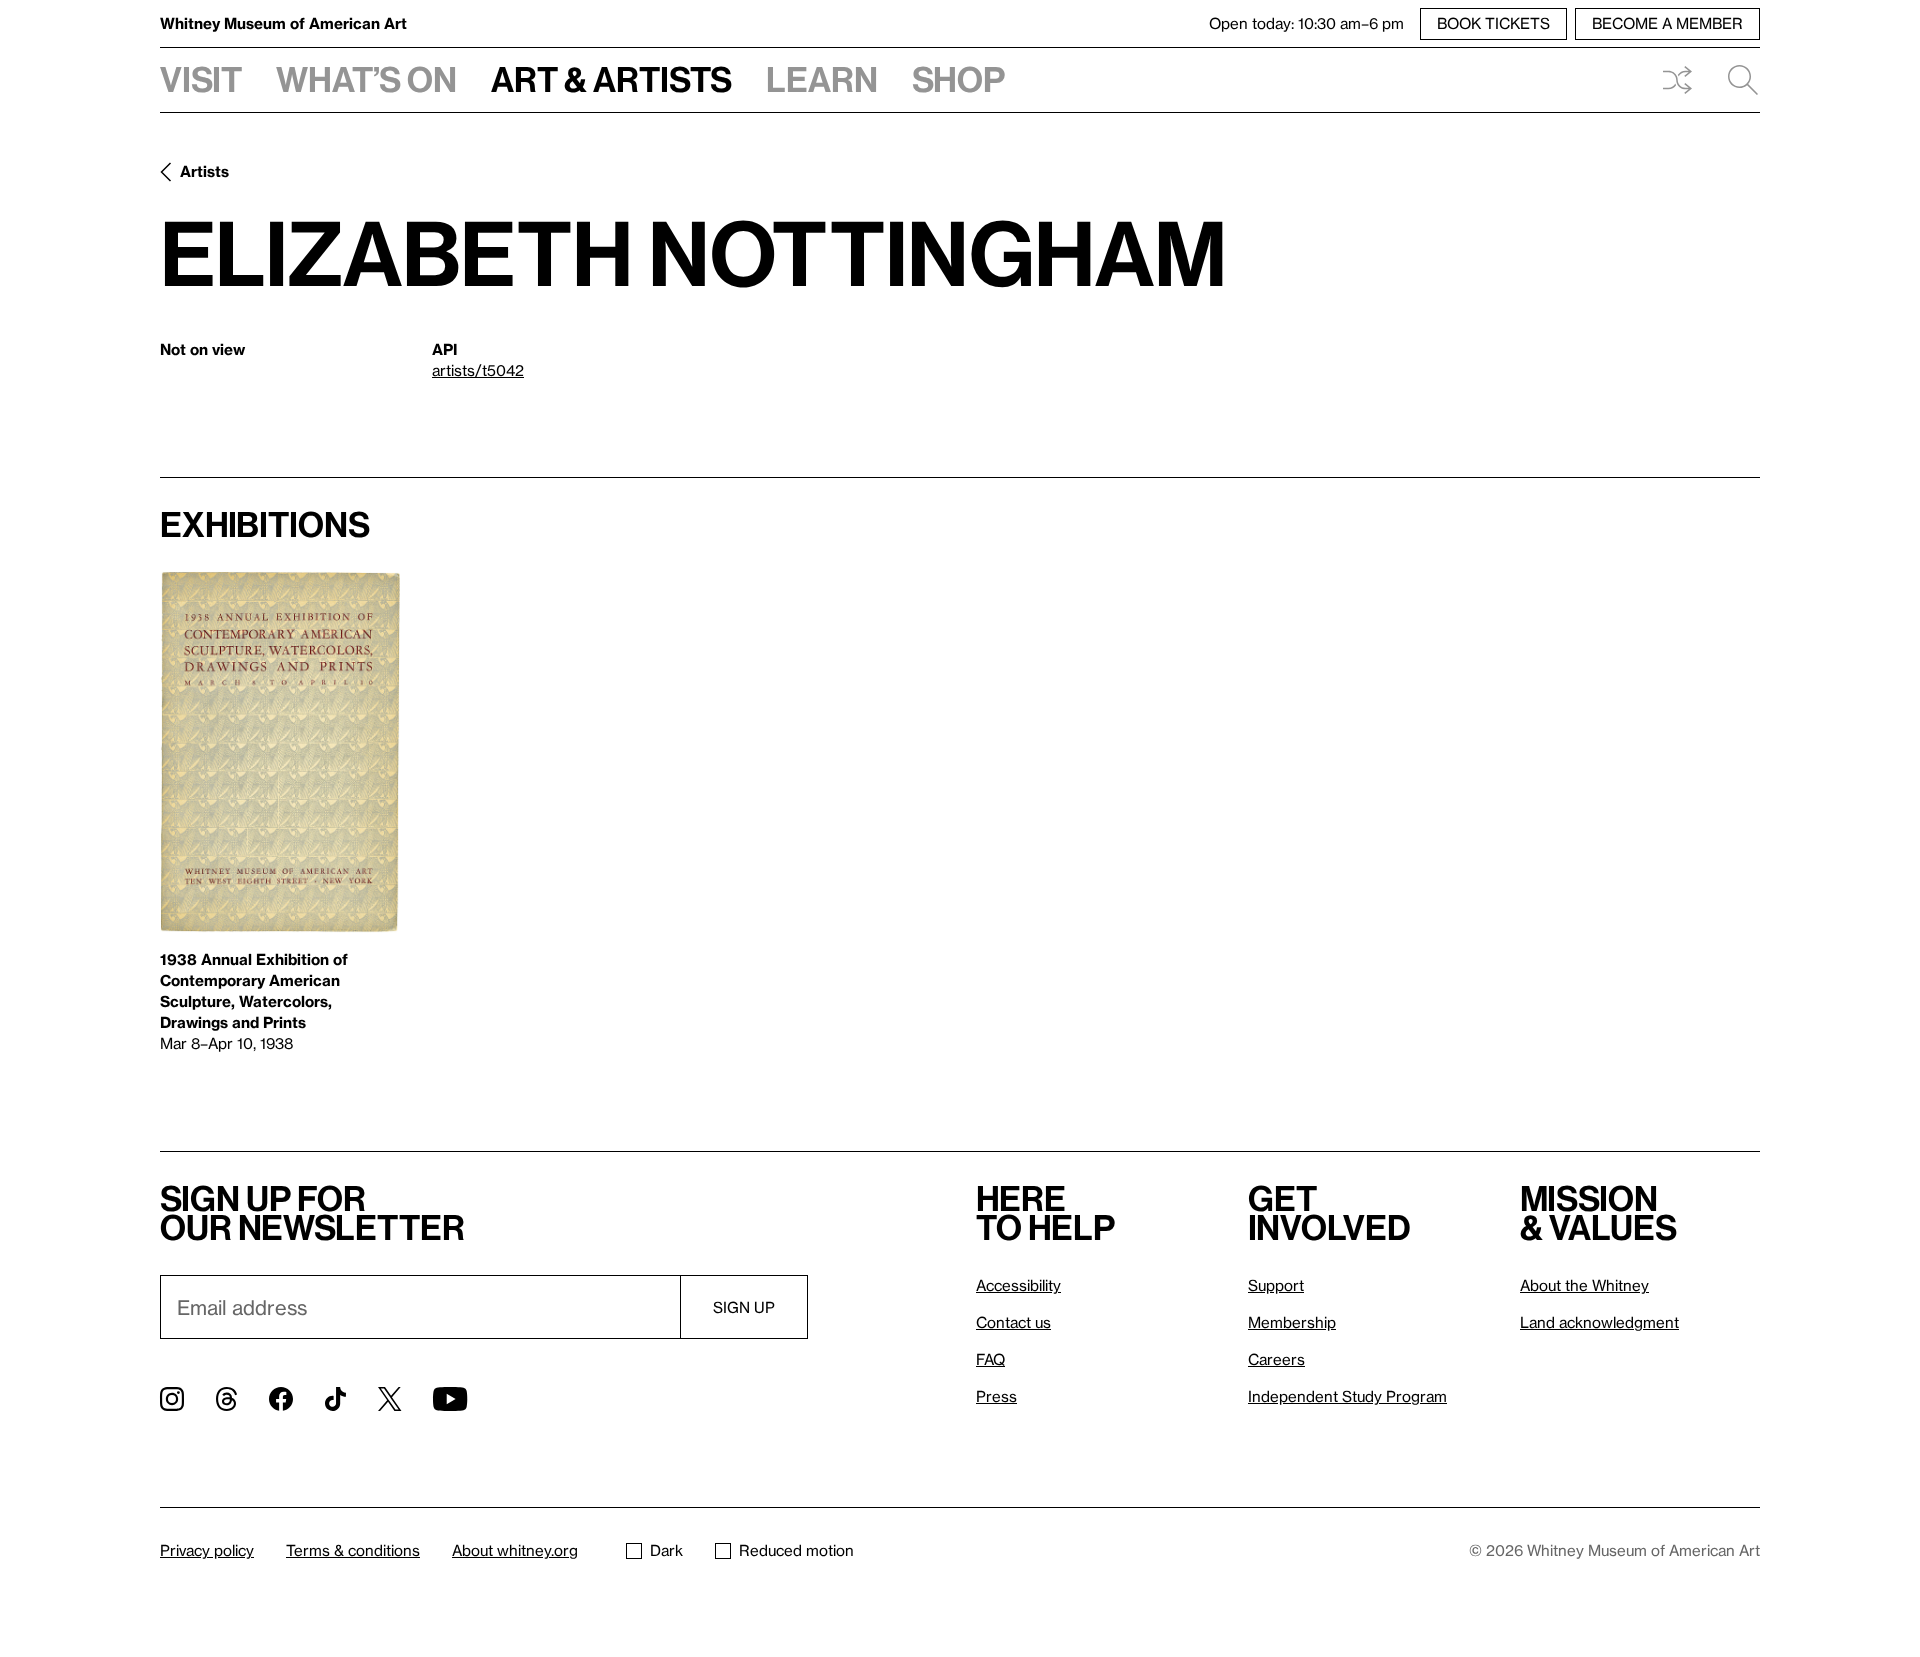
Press (996, 1396)
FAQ (990, 1359)
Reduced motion (796, 1550)
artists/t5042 (478, 370)
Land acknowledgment (1599, 1322)
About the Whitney (1584, 1285)
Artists (204, 171)
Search (1735, 80)
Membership (1292, 1322)
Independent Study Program (1347, 1396)
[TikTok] (335, 1399)
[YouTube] (450, 1399)
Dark (666, 1550)
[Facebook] (281, 1399)
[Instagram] (172, 1399)
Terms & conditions (353, 1550)
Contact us (1013, 1322)
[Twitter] (389, 1399)
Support (1276, 1285)
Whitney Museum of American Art (283, 23)
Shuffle (1677, 80)
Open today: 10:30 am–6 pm (1306, 23)
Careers (1276, 1359)
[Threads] (226, 1399)
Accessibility (1018, 1285)
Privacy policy (207, 1550)
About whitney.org (515, 1550)
